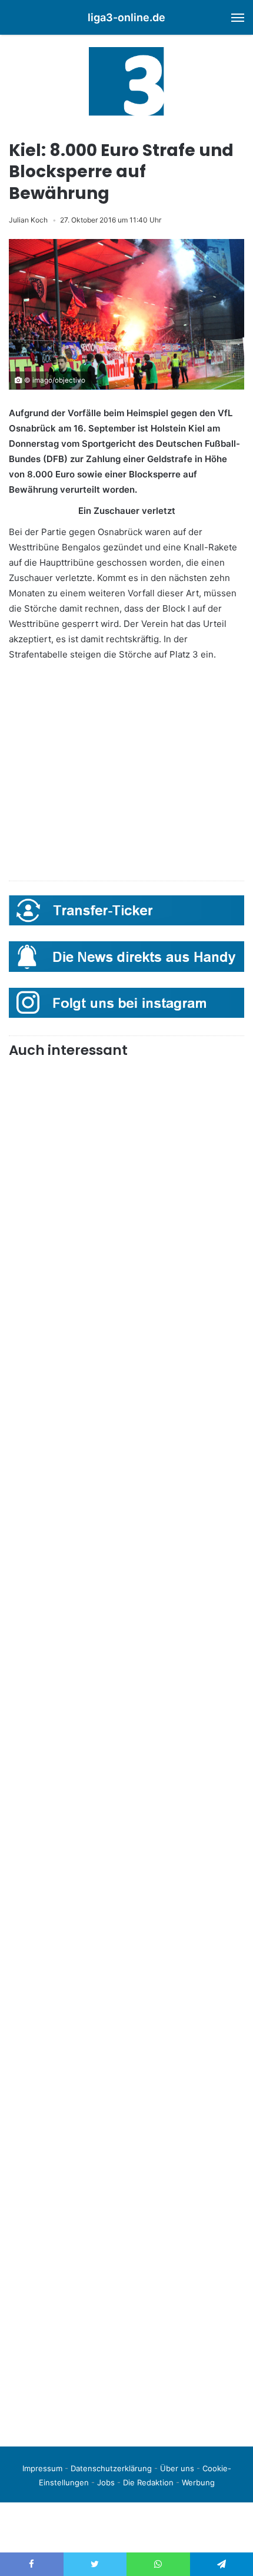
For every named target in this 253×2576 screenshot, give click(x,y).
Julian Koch (28, 220)
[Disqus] (126, 2272)
